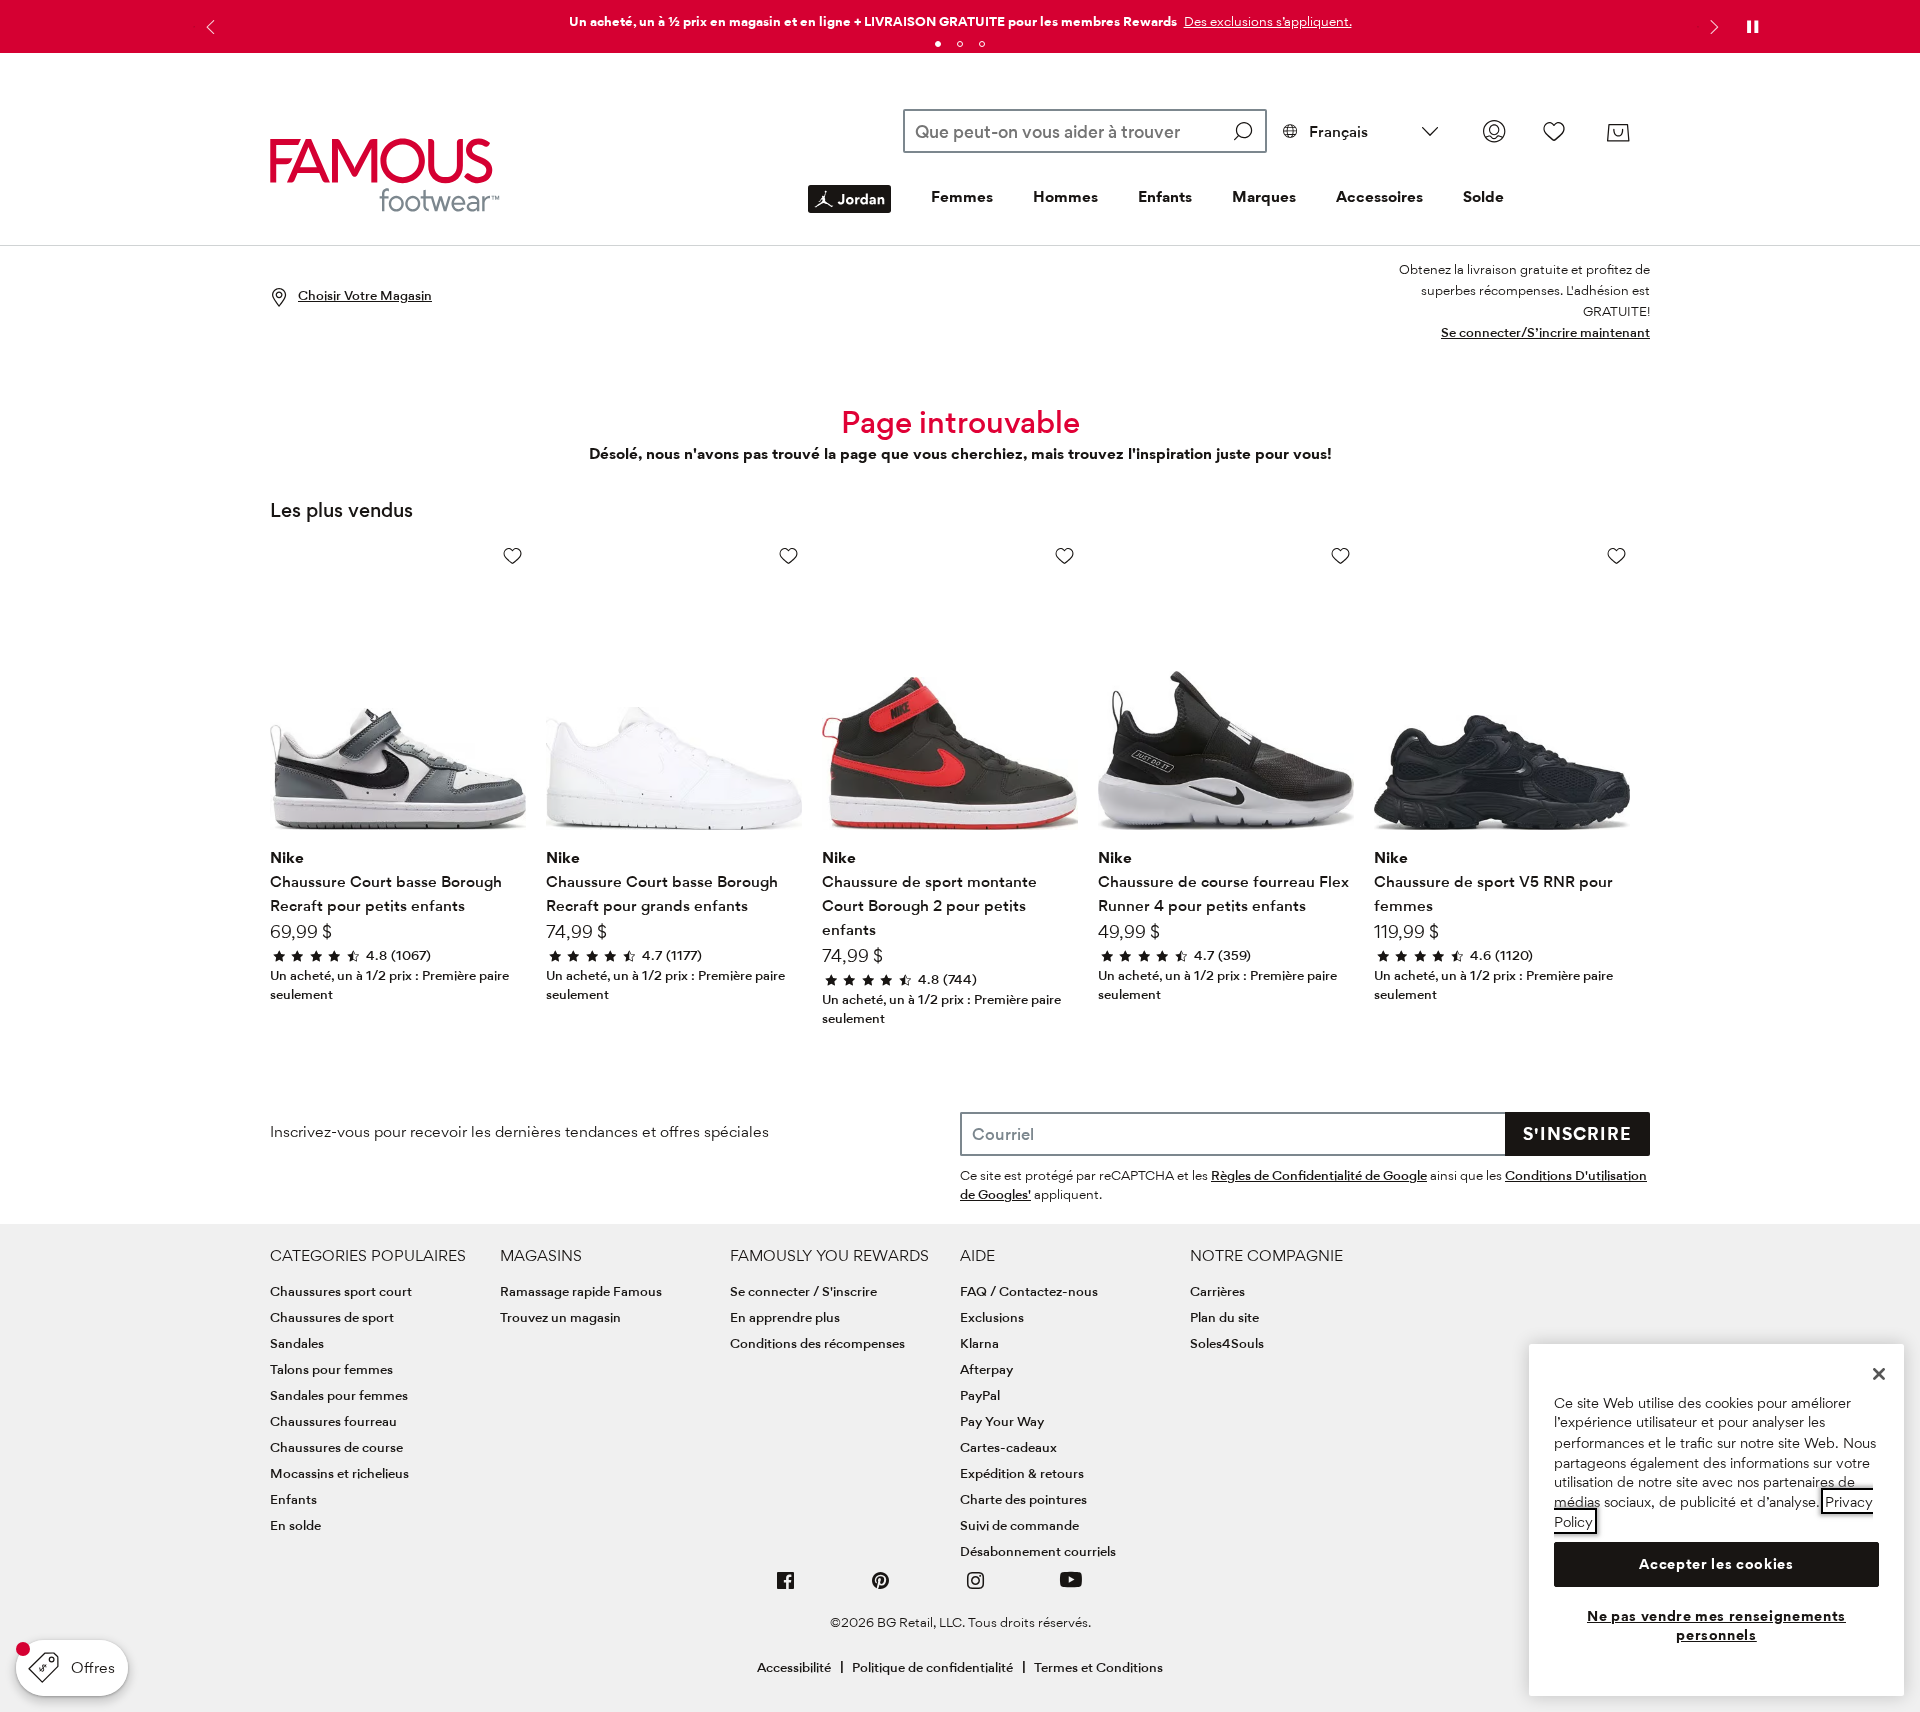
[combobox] (1084, 131)
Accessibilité (794, 1667)
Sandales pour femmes (339, 1395)
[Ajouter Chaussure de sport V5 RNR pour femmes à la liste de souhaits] (1616, 555)
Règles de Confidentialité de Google (1319, 1175)
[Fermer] (1879, 1374)
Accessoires (1379, 196)
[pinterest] (881, 1588)
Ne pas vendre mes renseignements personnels (1716, 1626)
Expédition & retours (1022, 1473)
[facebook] (786, 1588)
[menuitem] (849, 215)
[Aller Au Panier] (1618, 133)
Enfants (1165, 196)
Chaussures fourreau (333, 1421)
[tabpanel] (960, 17)
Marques (1264, 196)
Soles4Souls (1227, 1343)
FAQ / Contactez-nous (1029, 1291)
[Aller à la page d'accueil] (385, 174)
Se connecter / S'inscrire (803, 1291)
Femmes (962, 196)
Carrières (1217, 1291)
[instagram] (976, 1588)
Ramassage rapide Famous (581, 1291)
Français (1338, 131)
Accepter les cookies (1716, 1564)
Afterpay (986, 1369)
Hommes (1065, 196)
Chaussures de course (336, 1447)
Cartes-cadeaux (1008, 1447)
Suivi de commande (1019, 1525)
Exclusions (992, 1317)
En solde (295, 1525)
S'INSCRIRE (1577, 1133)
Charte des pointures (1023, 1499)
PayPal (980, 1395)
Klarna (979, 1343)
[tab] (938, 44)
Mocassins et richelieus (339, 1473)
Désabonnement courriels (1038, 1551)
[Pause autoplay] (1752, 27)
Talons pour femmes (331, 1369)
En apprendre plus (785, 1317)
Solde (1483, 196)
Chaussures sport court (341, 1291)
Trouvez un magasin (560, 1317)
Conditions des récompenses (817, 1343)
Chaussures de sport (332, 1317)
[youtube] (1071, 1588)
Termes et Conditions (1098, 1667)
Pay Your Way (1002, 1421)
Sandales (297, 1343)
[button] (1266, 21)
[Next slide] (1712, 27)
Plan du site (1224, 1317)
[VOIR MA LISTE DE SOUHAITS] (1554, 131)
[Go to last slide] (208, 27)
